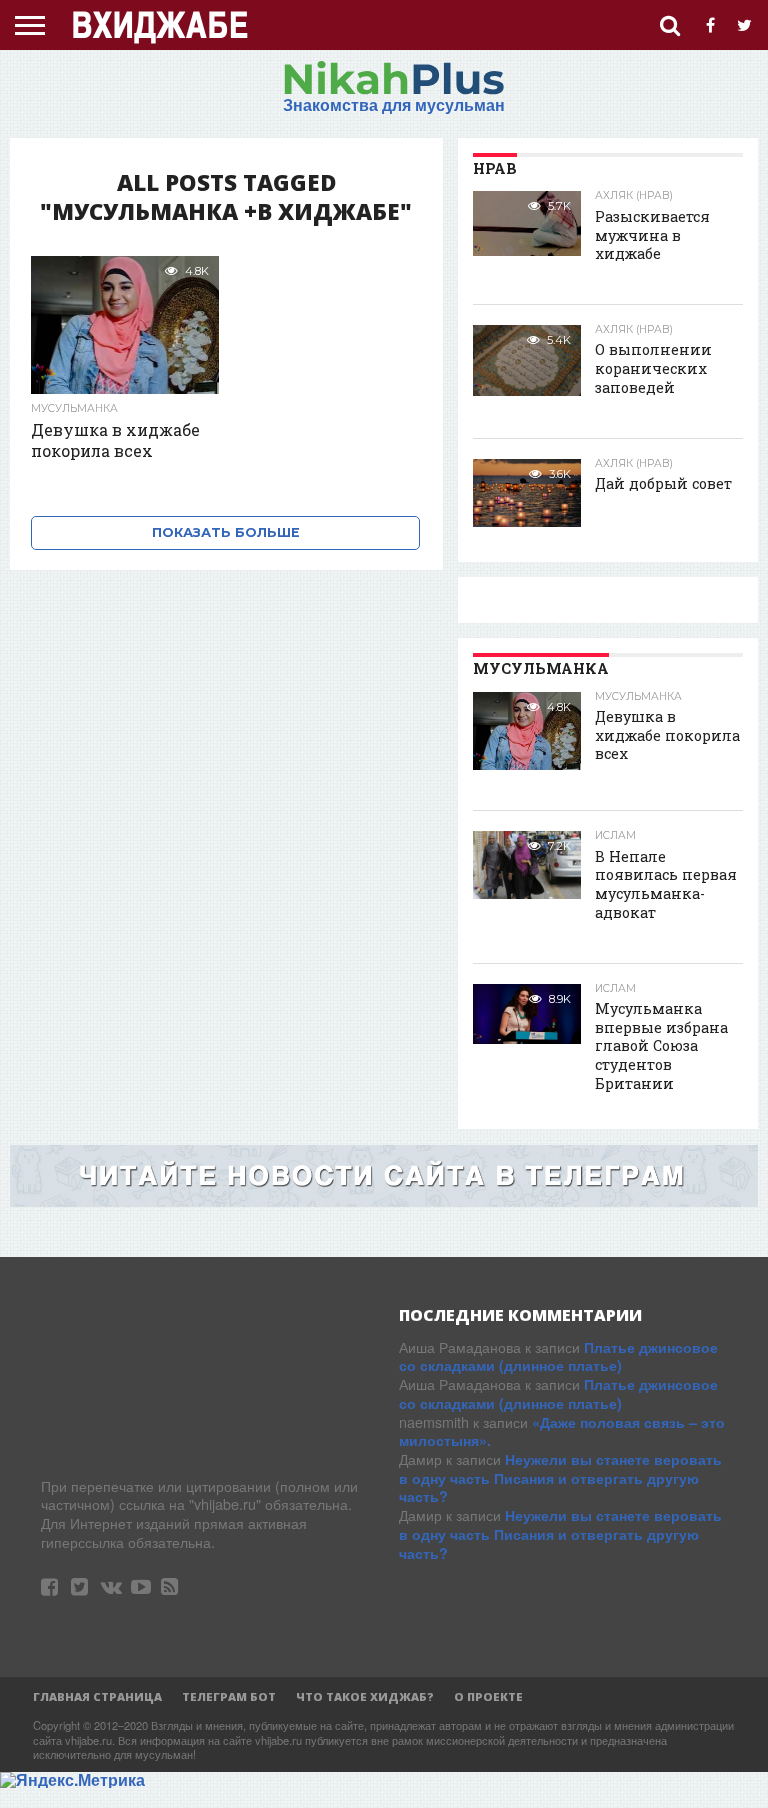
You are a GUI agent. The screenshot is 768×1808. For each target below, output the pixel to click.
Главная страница (97, 1696)
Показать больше (226, 532)
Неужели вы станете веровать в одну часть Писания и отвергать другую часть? (560, 1477)
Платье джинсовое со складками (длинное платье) (558, 1356)
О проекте (488, 1696)
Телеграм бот (229, 1696)
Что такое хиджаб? (365, 1696)
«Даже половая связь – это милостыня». (562, 1431)
